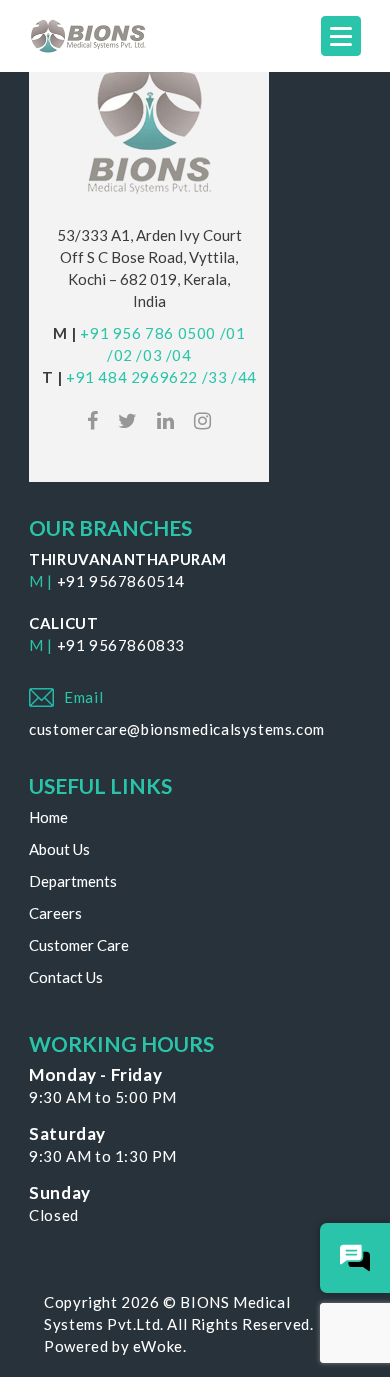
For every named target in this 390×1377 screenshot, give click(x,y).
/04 (179, 355)
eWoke (158, 1346)
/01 (233, 333)
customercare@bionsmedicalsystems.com (177, 729)
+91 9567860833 (121, 645)
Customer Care (79, 945)
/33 (215, 377)
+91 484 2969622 (132, 377)
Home (48, 817)
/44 (244, 377)
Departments (73, 881)
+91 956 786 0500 (148, 333)
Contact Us (66, 977)
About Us (59, 849)
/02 (120, 355)
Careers (55, 913)
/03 (149, 355)
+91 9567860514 (121, 581)
